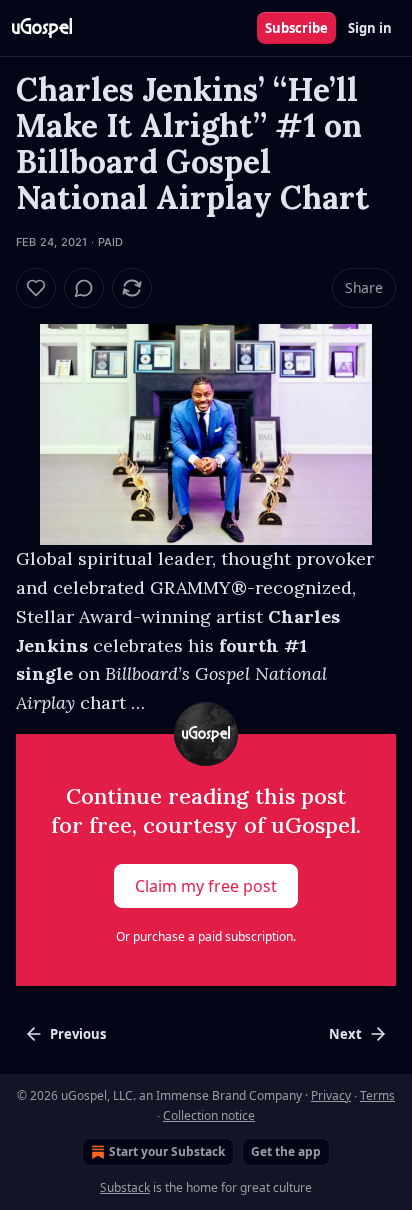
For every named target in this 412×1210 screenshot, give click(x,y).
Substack (125, 1187)
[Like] (36, 288)
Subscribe (296, 28)
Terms (377, 1095)
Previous (78, 1034)
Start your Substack (167, 1151)
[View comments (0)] (84, 288)
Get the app (286, 1151)
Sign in (370, 28)
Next (345, 1034)
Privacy (331, 1095)
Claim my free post (206, 886)
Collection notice (209, 1115)
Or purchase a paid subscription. (206, 936)
